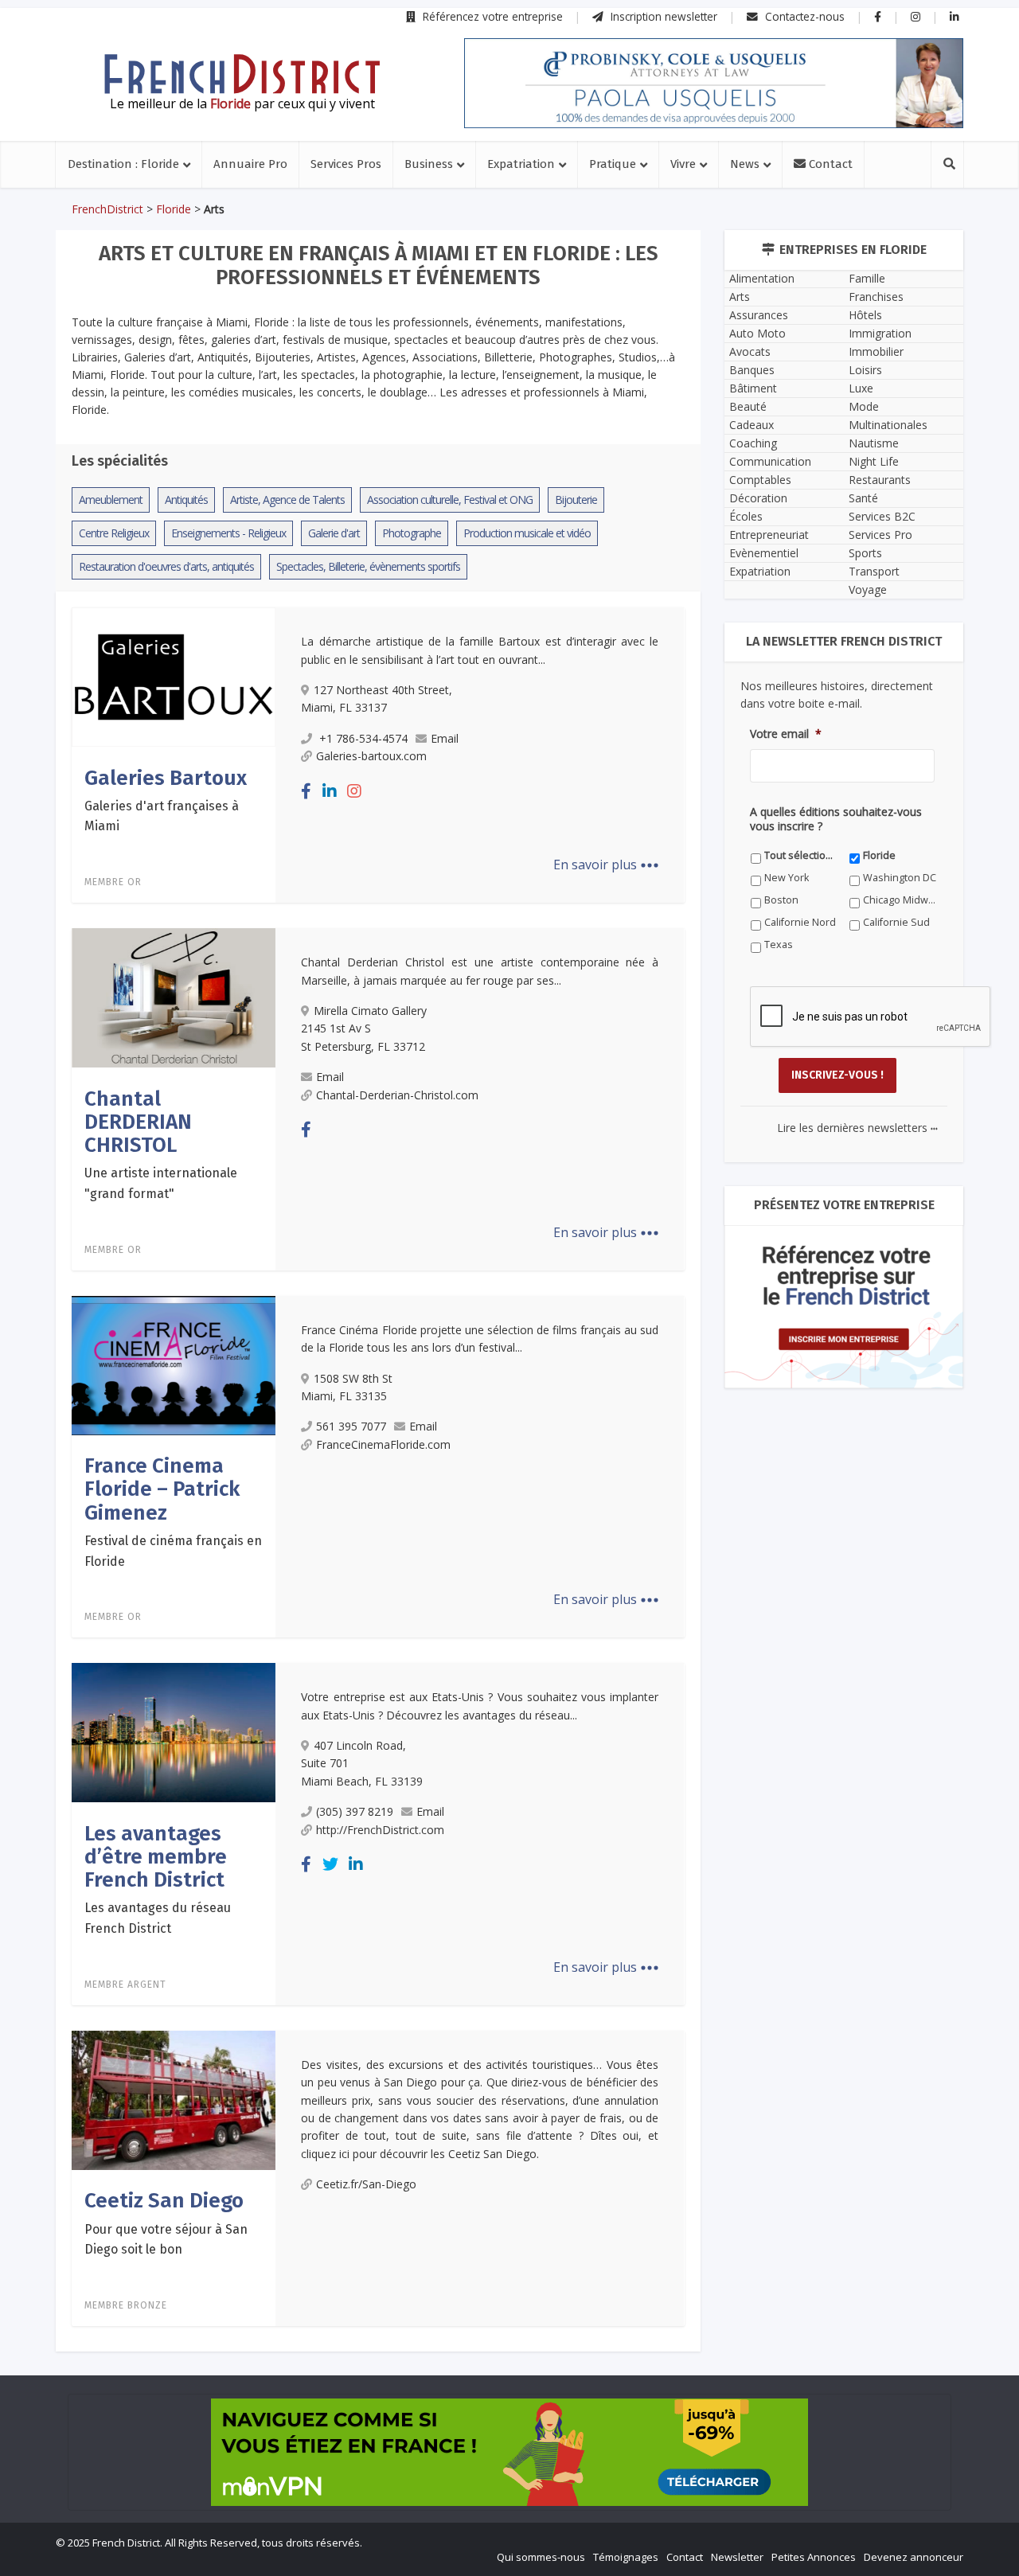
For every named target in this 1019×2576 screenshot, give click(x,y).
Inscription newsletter (662, 16)
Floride (174, 209)
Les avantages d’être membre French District (156, 1857)
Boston (781, 900)
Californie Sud (896, 922)
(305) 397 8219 (355, 1811)
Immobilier (876, 351)
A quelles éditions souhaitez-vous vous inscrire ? (836, 819)
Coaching (753, 443)
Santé (863, 498)
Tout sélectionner (801, 855)
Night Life (874, 461)
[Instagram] (354, 791)
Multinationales (888, 425)
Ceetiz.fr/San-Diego (366, 2184)
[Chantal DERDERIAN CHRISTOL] (174, 997)
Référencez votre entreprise (491, 16)
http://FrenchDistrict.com (380, 1830)
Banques (752, 370)
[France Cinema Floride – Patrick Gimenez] (174, 1364)
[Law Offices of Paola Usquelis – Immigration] (714, 83)
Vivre (683, 164)
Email (445, 738)
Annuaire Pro (250, 164)
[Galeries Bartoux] (174, 676)
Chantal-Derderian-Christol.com (397, 1095)
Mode (864, 406)
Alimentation (762, 278)
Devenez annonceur (914, 2557)
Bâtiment (753, 388)
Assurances (759, 315)
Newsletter (737, 2557)
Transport (874, 571)
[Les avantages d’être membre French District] (174, 1731)
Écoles (746, 516)
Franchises (876, 297)
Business (429, 164)
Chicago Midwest (900, 900)
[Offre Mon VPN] (509, 2452)
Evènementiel (764, 553)
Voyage (868, 589)
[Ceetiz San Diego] (174, 2099)
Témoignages (626, 2557)
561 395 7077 (351, 1426)
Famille (867, 278)
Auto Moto (757, 333)
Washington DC (900, 878)
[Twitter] (330, 1864)
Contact (829, 164)
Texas (779, 945)
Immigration (880, 333)
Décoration (758, 498)
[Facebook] (306, 791)
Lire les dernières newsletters (857, 1128)
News (745, 164)
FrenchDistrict (107, 209)
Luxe (861, 388)
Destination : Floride (123, 164)
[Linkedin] (330, 791)
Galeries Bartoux (166, 778)
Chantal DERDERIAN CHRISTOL (138, 1122)
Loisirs (865, 370)
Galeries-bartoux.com (371, 756)
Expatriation (521, 164)
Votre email (786, 734)
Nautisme (874, 443)
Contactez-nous (803, 16)
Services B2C (882, 516)
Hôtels (865, 315)
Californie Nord (800, 922)
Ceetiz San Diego (164, 2201)
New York (787, 878)
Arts (740, 297)
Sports (865, 553)
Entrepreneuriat (769, 535)
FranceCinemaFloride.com (383, 1444)
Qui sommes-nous (541, 2557)
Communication (770, 461)
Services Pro (880, 535)
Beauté (748, 406)
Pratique (613, 164)
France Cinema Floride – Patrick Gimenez (162, 1489)
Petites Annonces (814, 2557)
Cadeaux (752, 425)
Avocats (750, 351)
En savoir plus (606, 865)
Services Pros (346, 164)
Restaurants (880, 480)
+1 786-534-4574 (362, 738)
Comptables (760, 480)
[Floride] (242, 74)
